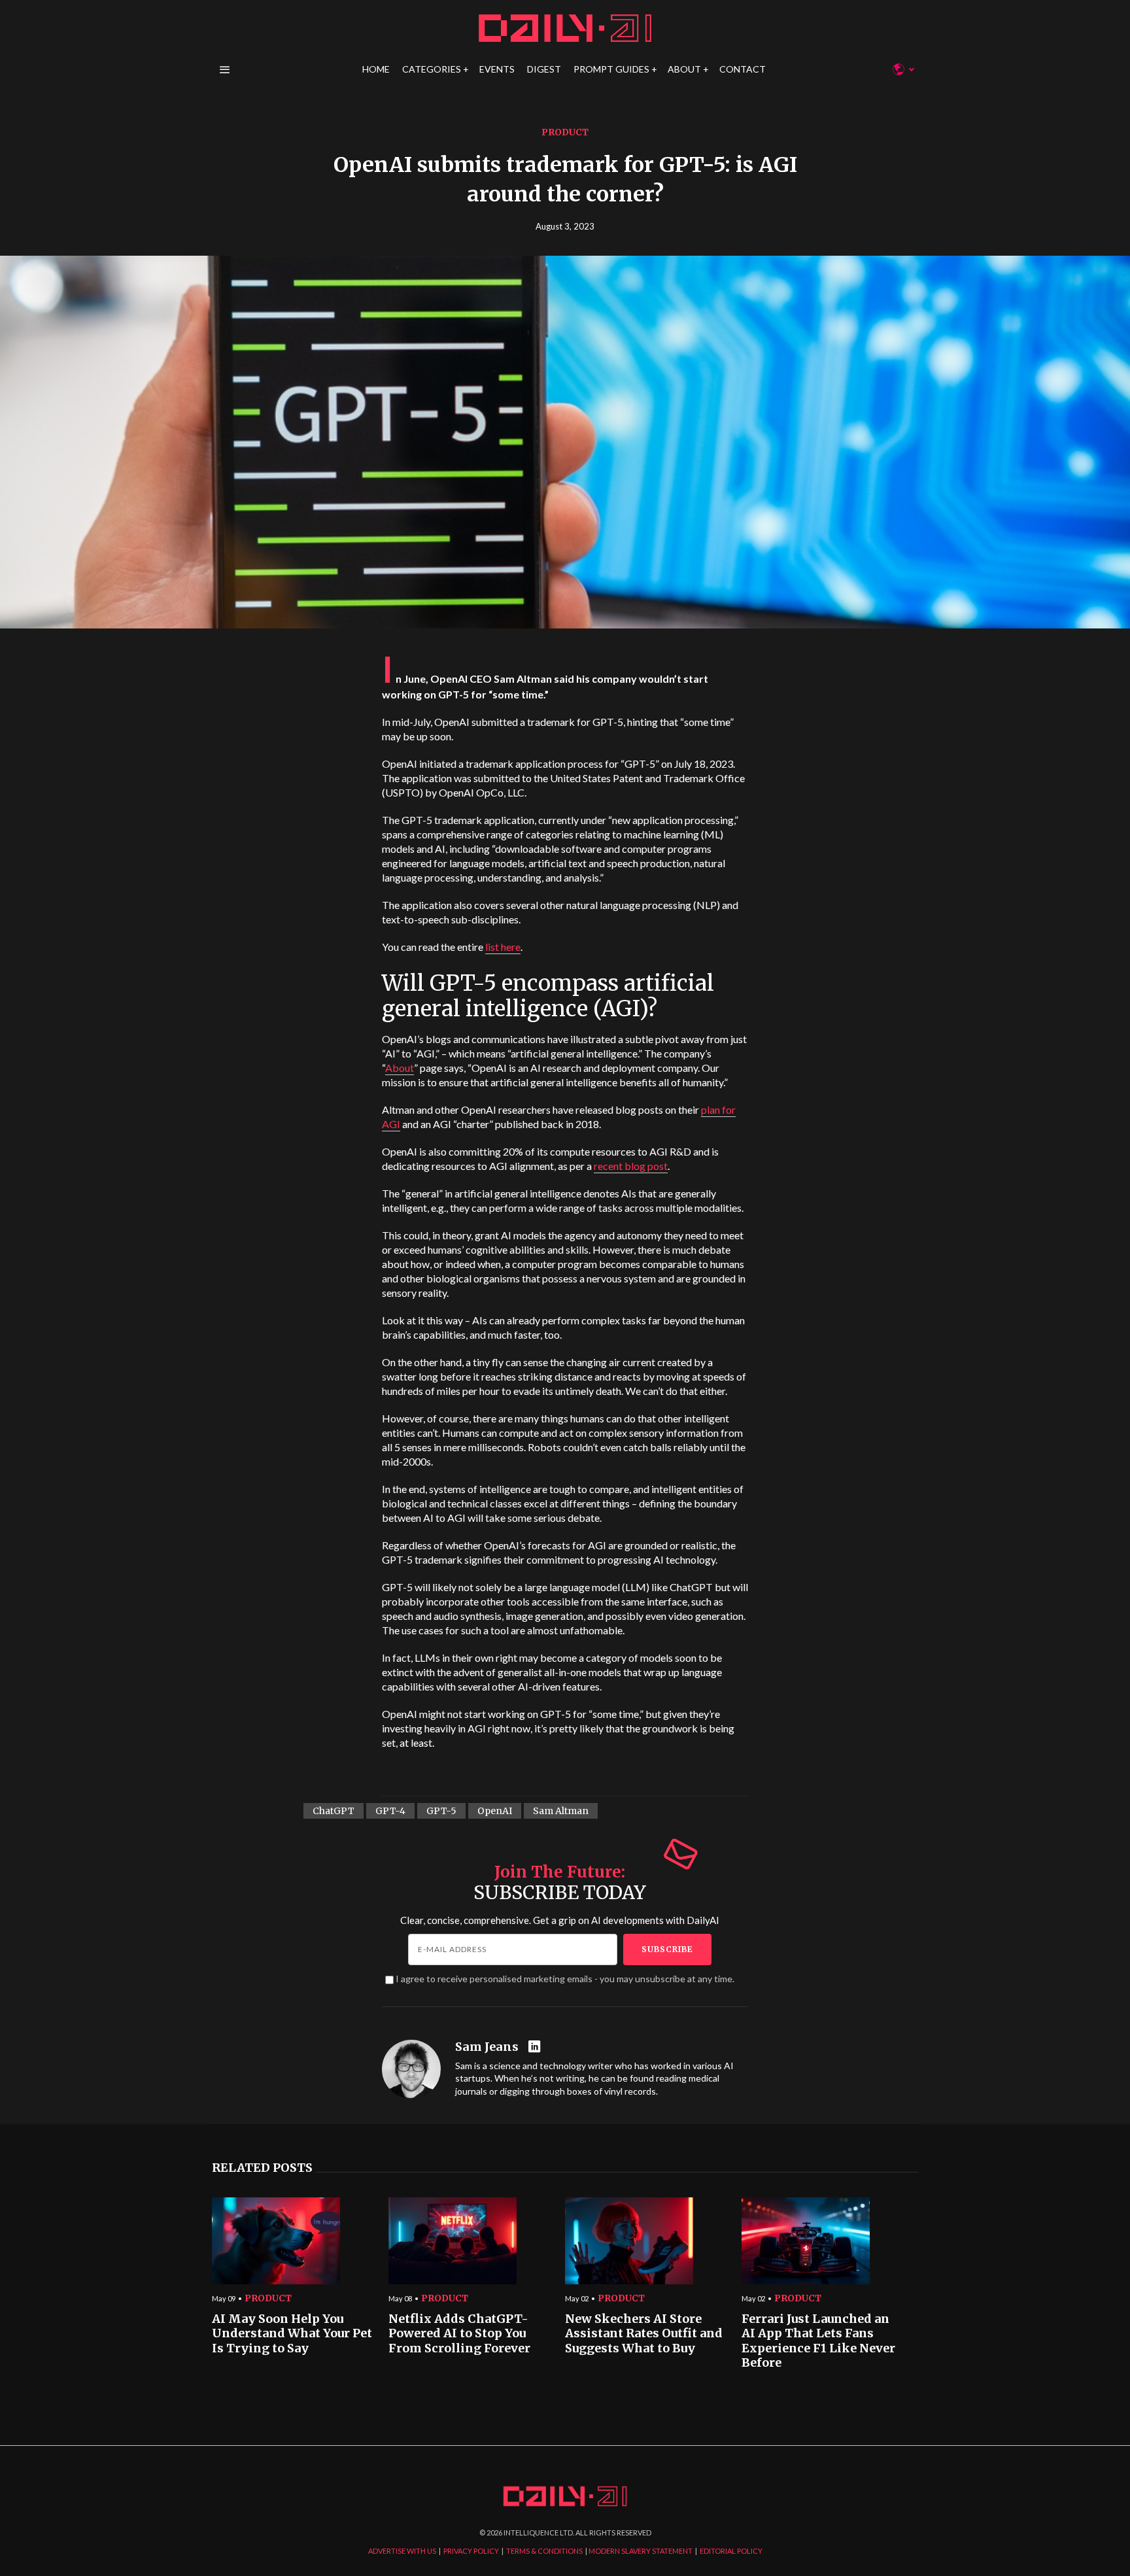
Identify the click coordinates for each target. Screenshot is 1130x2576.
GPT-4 (390, 1811)
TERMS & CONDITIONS (544, 2551)
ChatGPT (334, 1811)
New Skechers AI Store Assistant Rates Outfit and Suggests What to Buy (644, 2334)
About (400, 1068)
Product (565, 132)
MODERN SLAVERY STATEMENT (641, 2551)
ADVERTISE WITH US (402, 2551)
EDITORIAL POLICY (731, 2551)
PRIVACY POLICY (471, 2551)
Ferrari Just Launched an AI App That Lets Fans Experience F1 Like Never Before (818, 2341)
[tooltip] (536, 2047)
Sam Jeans (487, 2047)
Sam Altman (561, 1811)
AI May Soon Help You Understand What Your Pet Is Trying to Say (292, 2334)
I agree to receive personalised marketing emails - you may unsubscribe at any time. (565, 1979)
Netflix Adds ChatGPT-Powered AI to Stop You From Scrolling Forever (459, 2334)
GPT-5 (441, 1811)
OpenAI (495, 1811)
